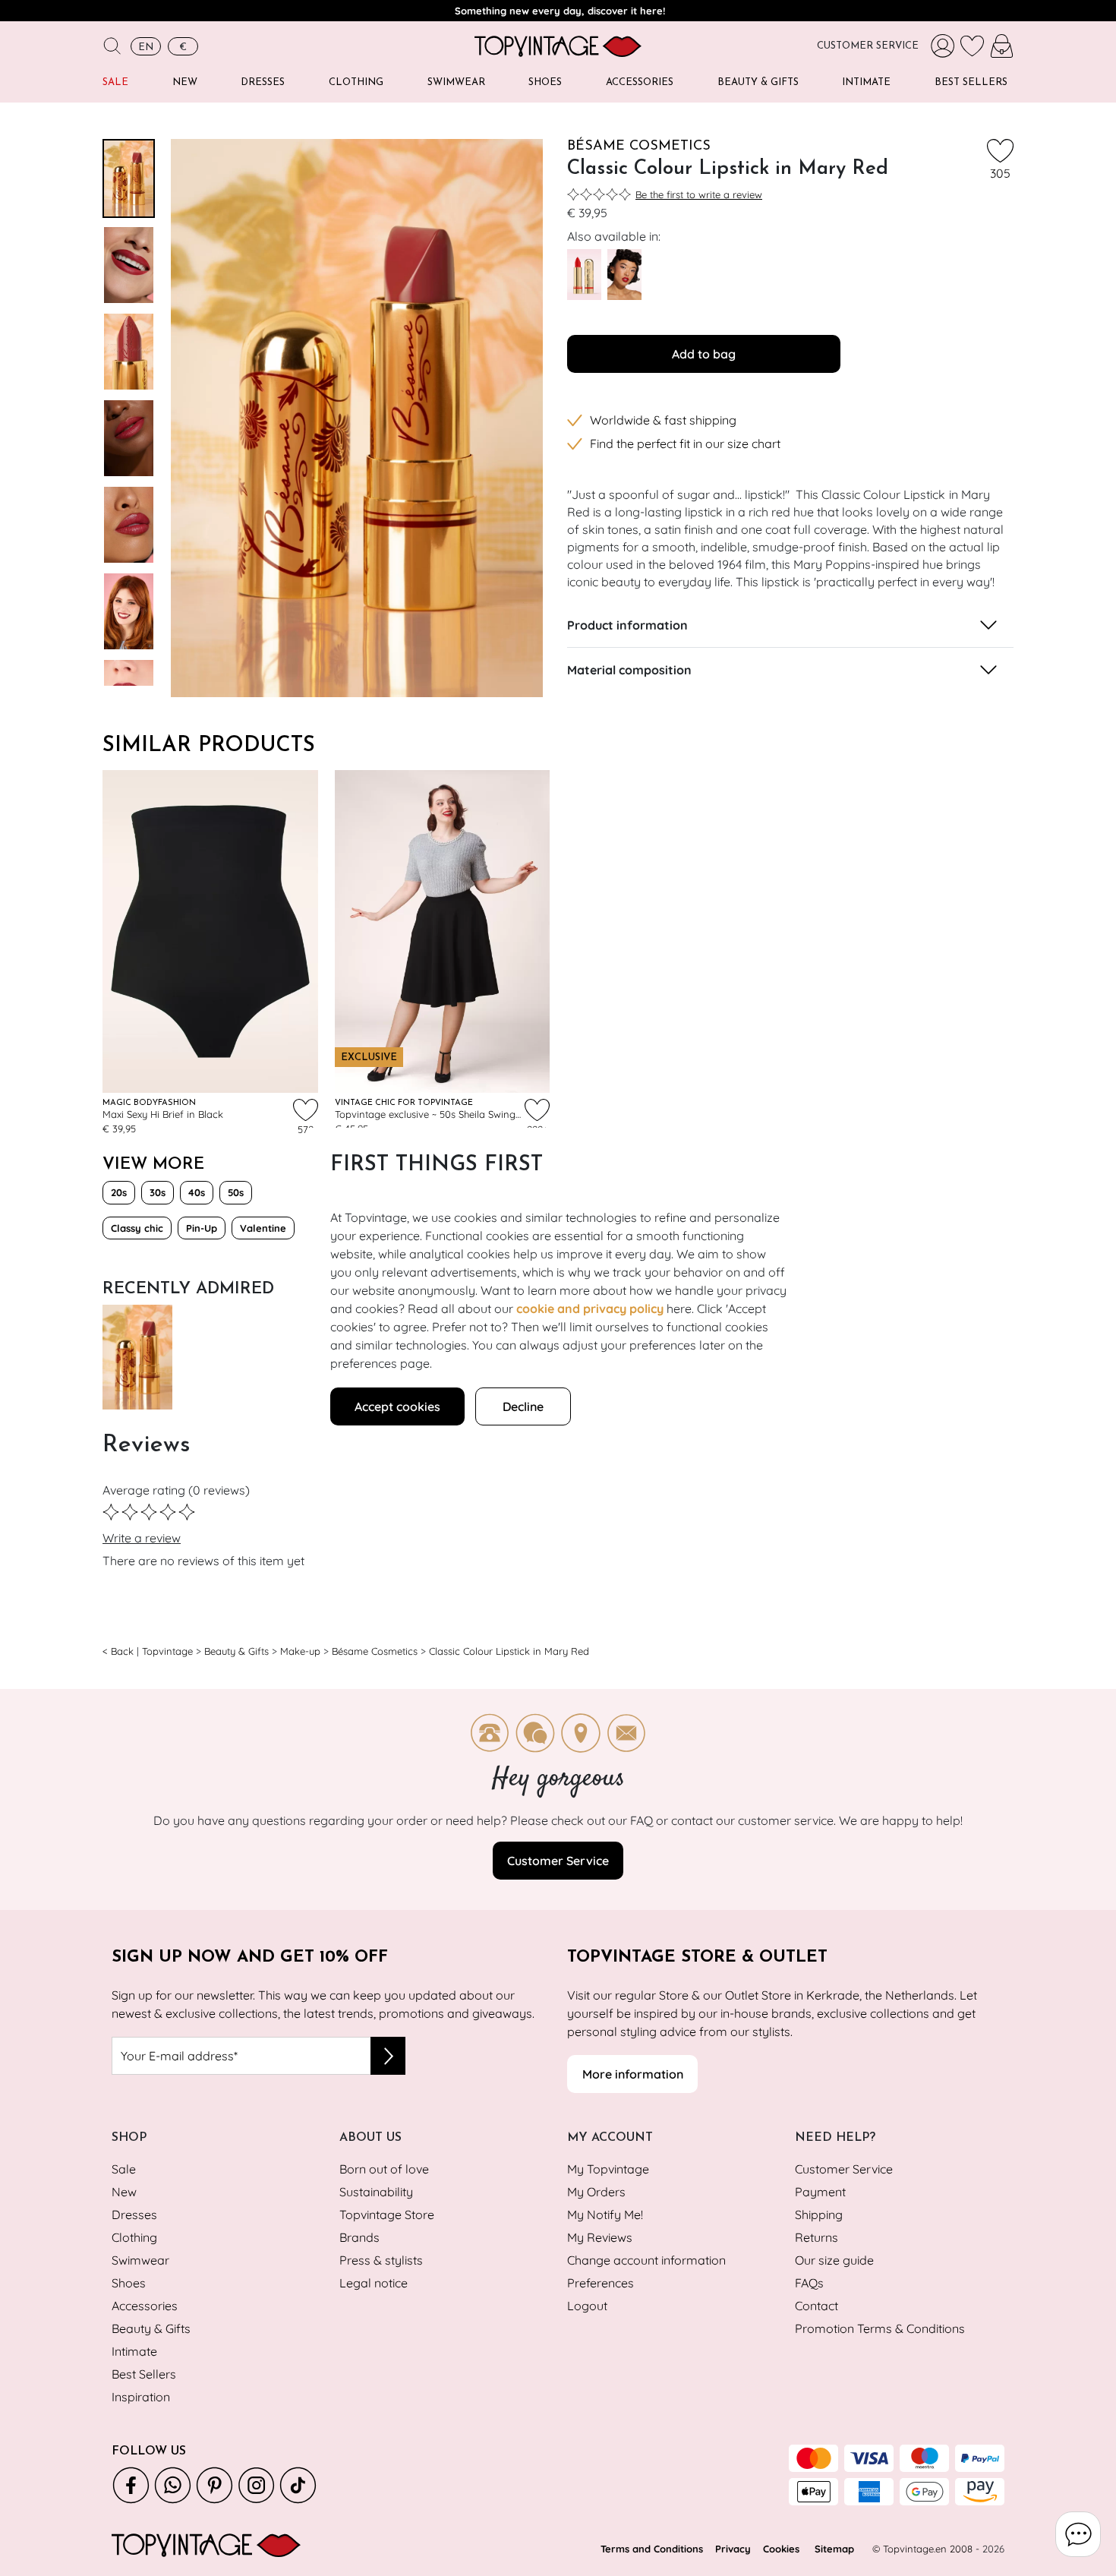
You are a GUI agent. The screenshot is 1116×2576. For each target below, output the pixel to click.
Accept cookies (397, 1406)
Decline (523, 1406)
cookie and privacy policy (590, 1309)
